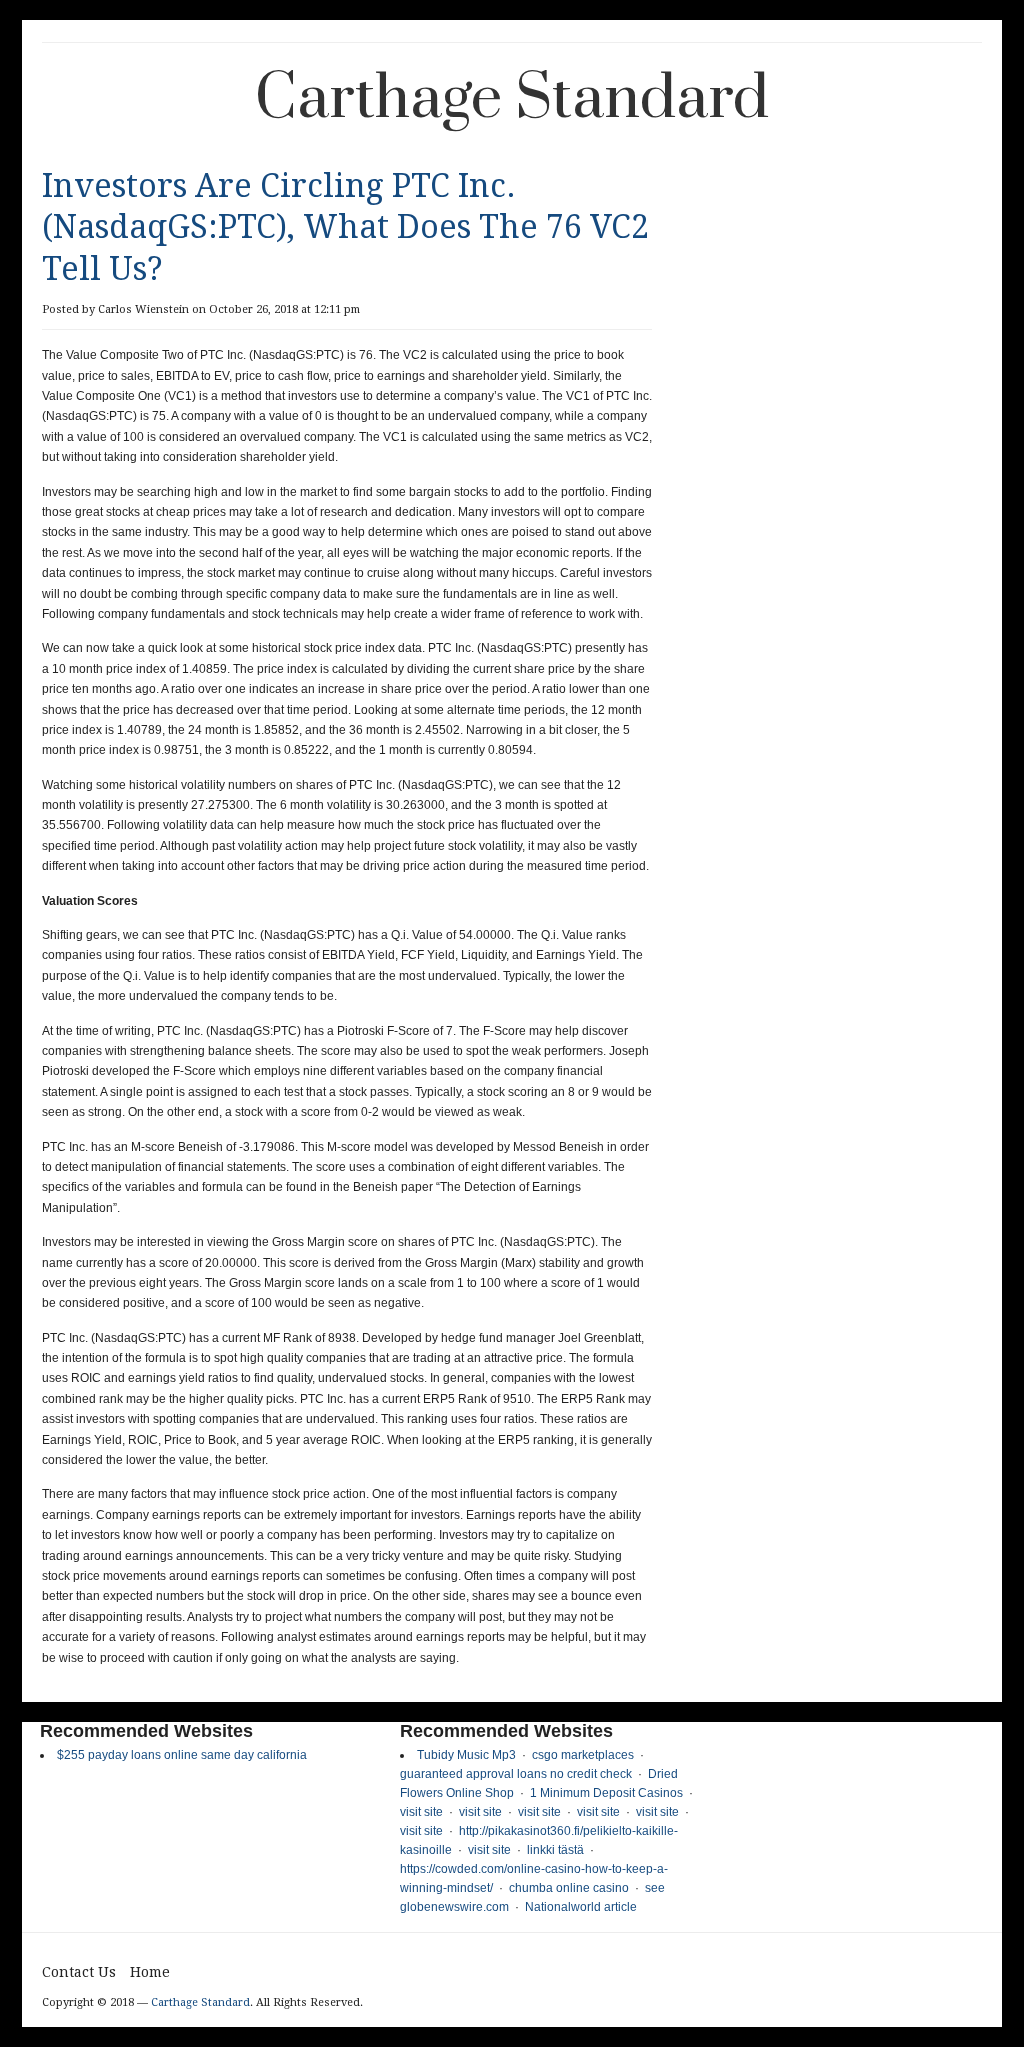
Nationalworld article (581, 1907)
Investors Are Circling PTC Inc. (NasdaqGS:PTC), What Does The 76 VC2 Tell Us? (345, 227)
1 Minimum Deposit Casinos (606, 1793)
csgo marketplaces (583, 1755)
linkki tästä (555, 1850)
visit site (421, 1812)
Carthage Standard (512, 99)
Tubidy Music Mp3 (466, 1755)
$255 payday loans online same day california (182, 1755)
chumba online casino (569, 1888)
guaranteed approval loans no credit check (516, 1774)
